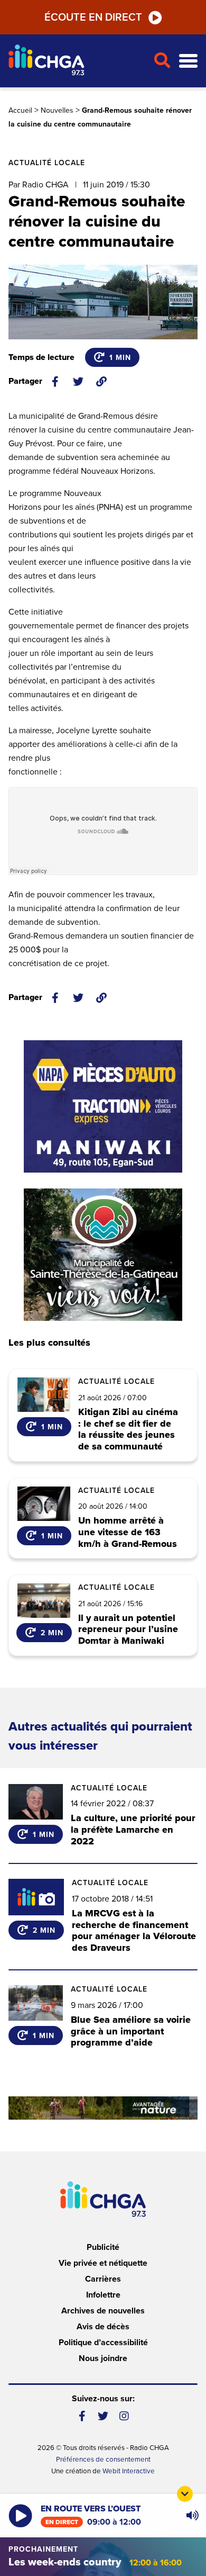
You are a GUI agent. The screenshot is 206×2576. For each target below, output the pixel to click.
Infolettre (103, 2295)
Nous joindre (103, 2358)
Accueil (20, 110)
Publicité (103, 2247)
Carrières (103, 2279)
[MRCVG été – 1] (103, 2108)
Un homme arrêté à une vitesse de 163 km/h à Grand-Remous (128, 1532)
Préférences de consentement (103, 2460)
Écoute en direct (93, 17)
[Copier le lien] (101, 382)
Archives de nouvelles (103, 2311)
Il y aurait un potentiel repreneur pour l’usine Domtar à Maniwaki (128, 1630)
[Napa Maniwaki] (103, 1106)
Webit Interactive (129, 2471)
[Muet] (192, 2516)
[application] (192, 2516)
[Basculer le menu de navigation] (188, 61)
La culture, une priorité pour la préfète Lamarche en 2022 (133, 1829)
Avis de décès (103, 2327)
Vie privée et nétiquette (103, 2263)
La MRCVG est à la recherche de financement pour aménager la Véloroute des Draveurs (134, 1930)
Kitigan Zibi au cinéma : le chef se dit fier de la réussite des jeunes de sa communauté (128, 1429)
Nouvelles (57, 110)
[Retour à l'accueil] (77, 61)
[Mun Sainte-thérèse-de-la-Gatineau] (103, 1255)
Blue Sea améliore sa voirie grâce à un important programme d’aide (131, 2031)
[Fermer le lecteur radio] (185, 2494)
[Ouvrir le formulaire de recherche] (162, 61)
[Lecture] (20, 2516)
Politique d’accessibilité (103, 2343)
